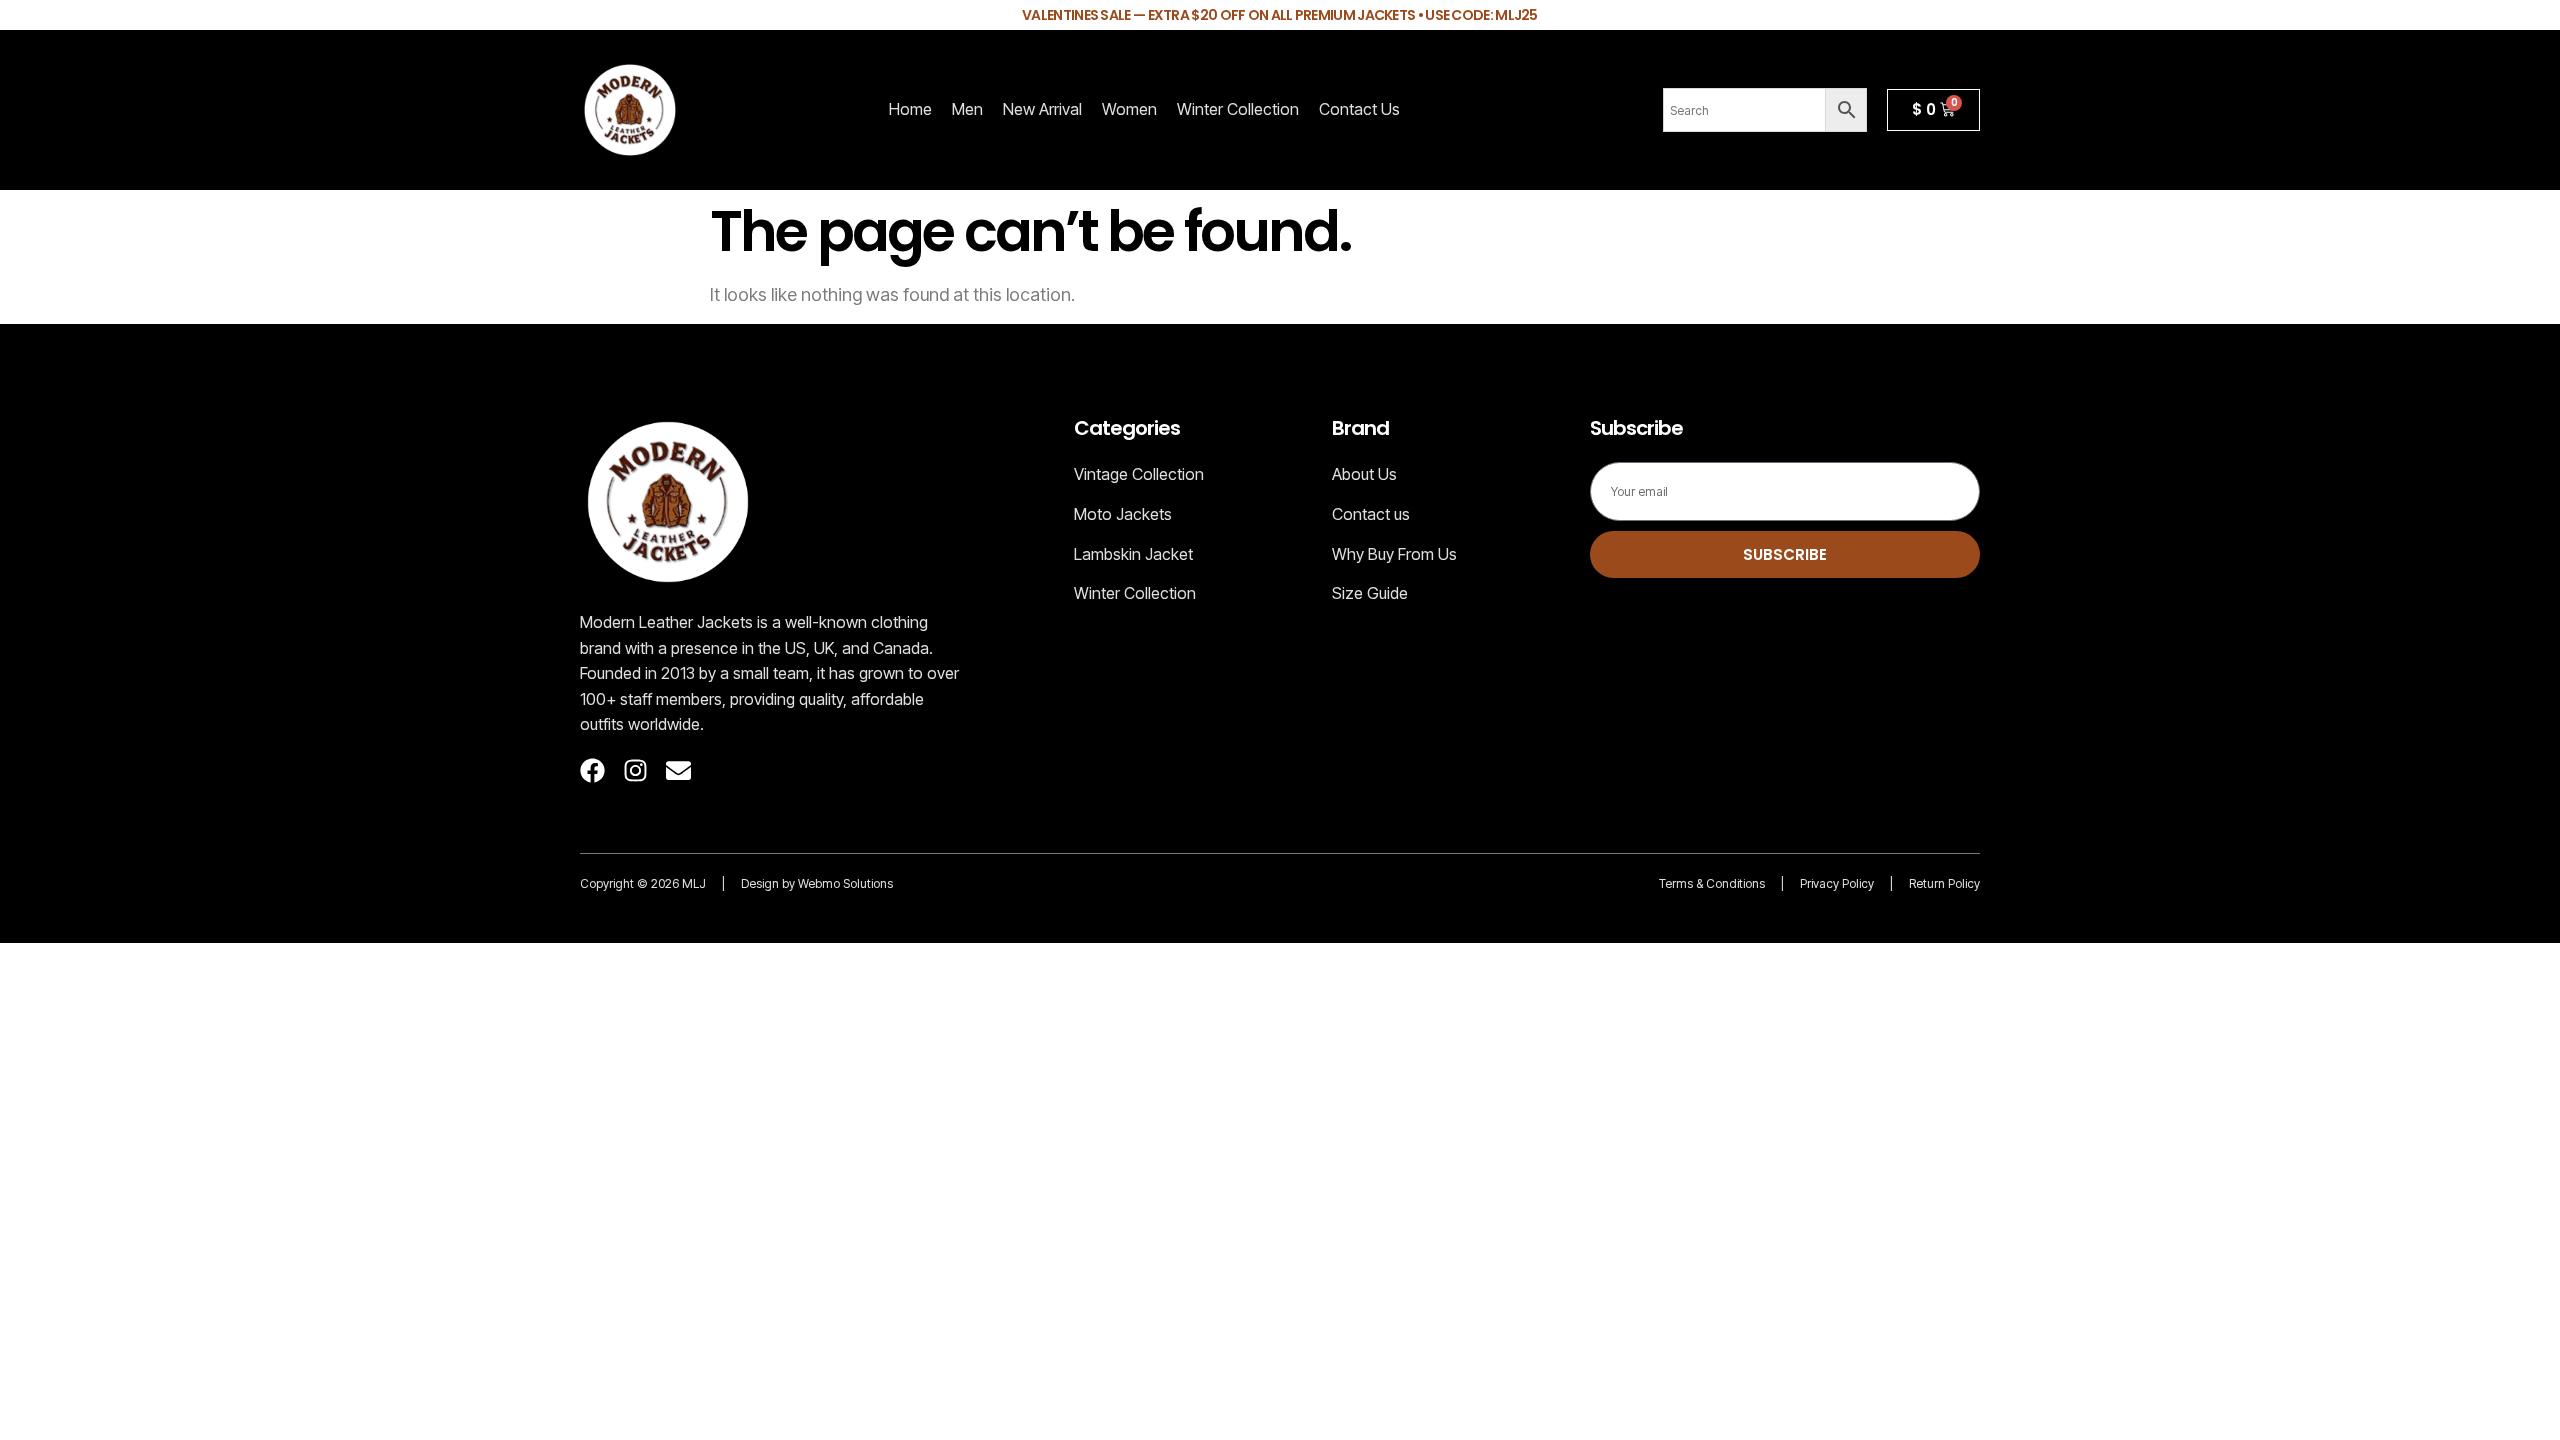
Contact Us (1359, 109)
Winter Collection (1238, 109)
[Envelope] (678, 770)
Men (967, 109)
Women (1129, 109)
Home (910, 109)
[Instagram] (635, 770)
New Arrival (1042, 109)
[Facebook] (592, 770)
